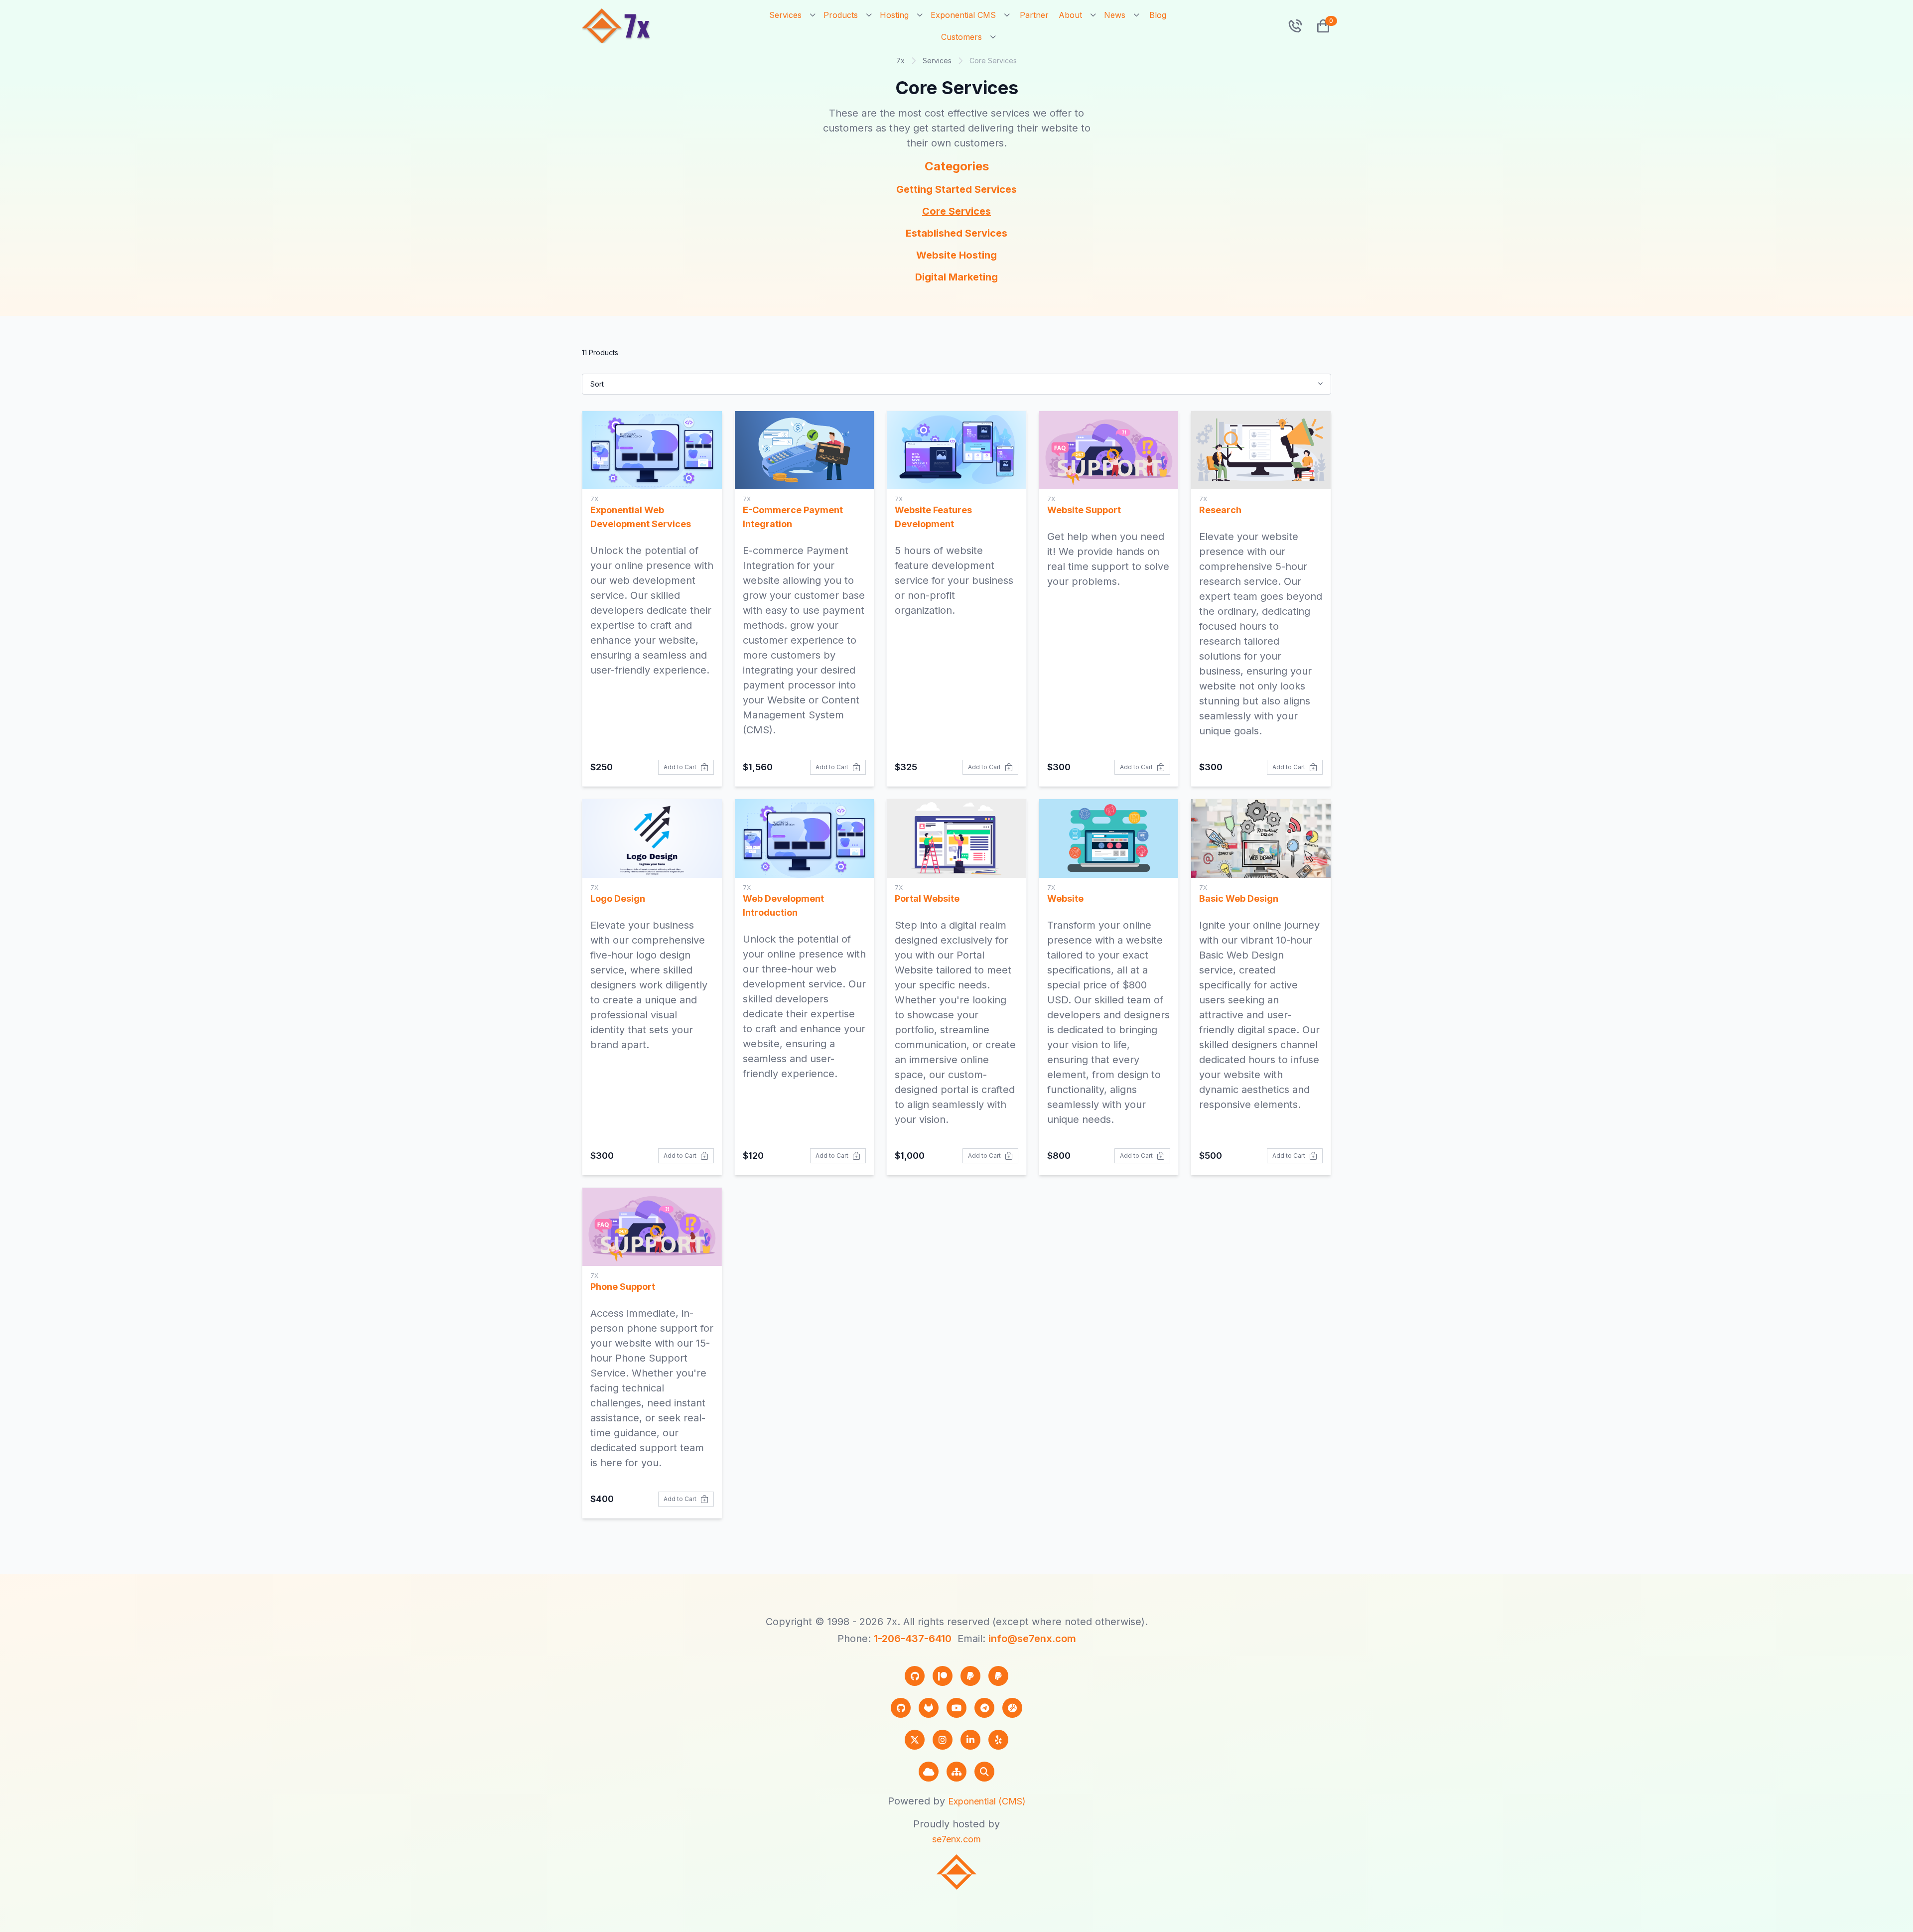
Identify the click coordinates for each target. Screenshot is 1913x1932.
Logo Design (618, 898)
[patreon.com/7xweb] (943, 1676)
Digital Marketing (956, 277)
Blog (1158, 15)
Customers (961, 37)
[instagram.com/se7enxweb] (943, 1740)
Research (1220, 510)
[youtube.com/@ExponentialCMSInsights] (956, 1708)
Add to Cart (680, 767)
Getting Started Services (956, 189)
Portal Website (927, 898)
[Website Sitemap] (956, 1772)
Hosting (894, 15)
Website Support (1084, 510)
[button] (1319, 26)
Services (785, 15)
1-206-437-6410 (913, 1639)
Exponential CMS (963, 15)
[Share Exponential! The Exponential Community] (1012, 1708)
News (1115, 15)
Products (841, 15)
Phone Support (623, 1287)
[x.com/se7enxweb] (915, 1740)
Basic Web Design (1239, 898)
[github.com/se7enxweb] (901, 1708)
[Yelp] (998, 1740)
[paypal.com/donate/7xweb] (998, 1676)
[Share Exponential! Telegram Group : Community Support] (984, 1708)
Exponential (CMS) (987, 1801)
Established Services (956, 233)
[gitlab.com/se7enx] (929, 1708)
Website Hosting (956, 255)
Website (1065, 898)
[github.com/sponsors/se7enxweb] (915, 1676)
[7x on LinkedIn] (970, 1740)
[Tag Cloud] (929, 1772)
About (1070, 15)
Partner (1034, 15)
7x (900, 61)
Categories (957, 166)
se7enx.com (956, 1839)
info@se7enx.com (1032, 1639)
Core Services (956, 211)
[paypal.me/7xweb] (970, 1676)
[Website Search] (984, 1772)
